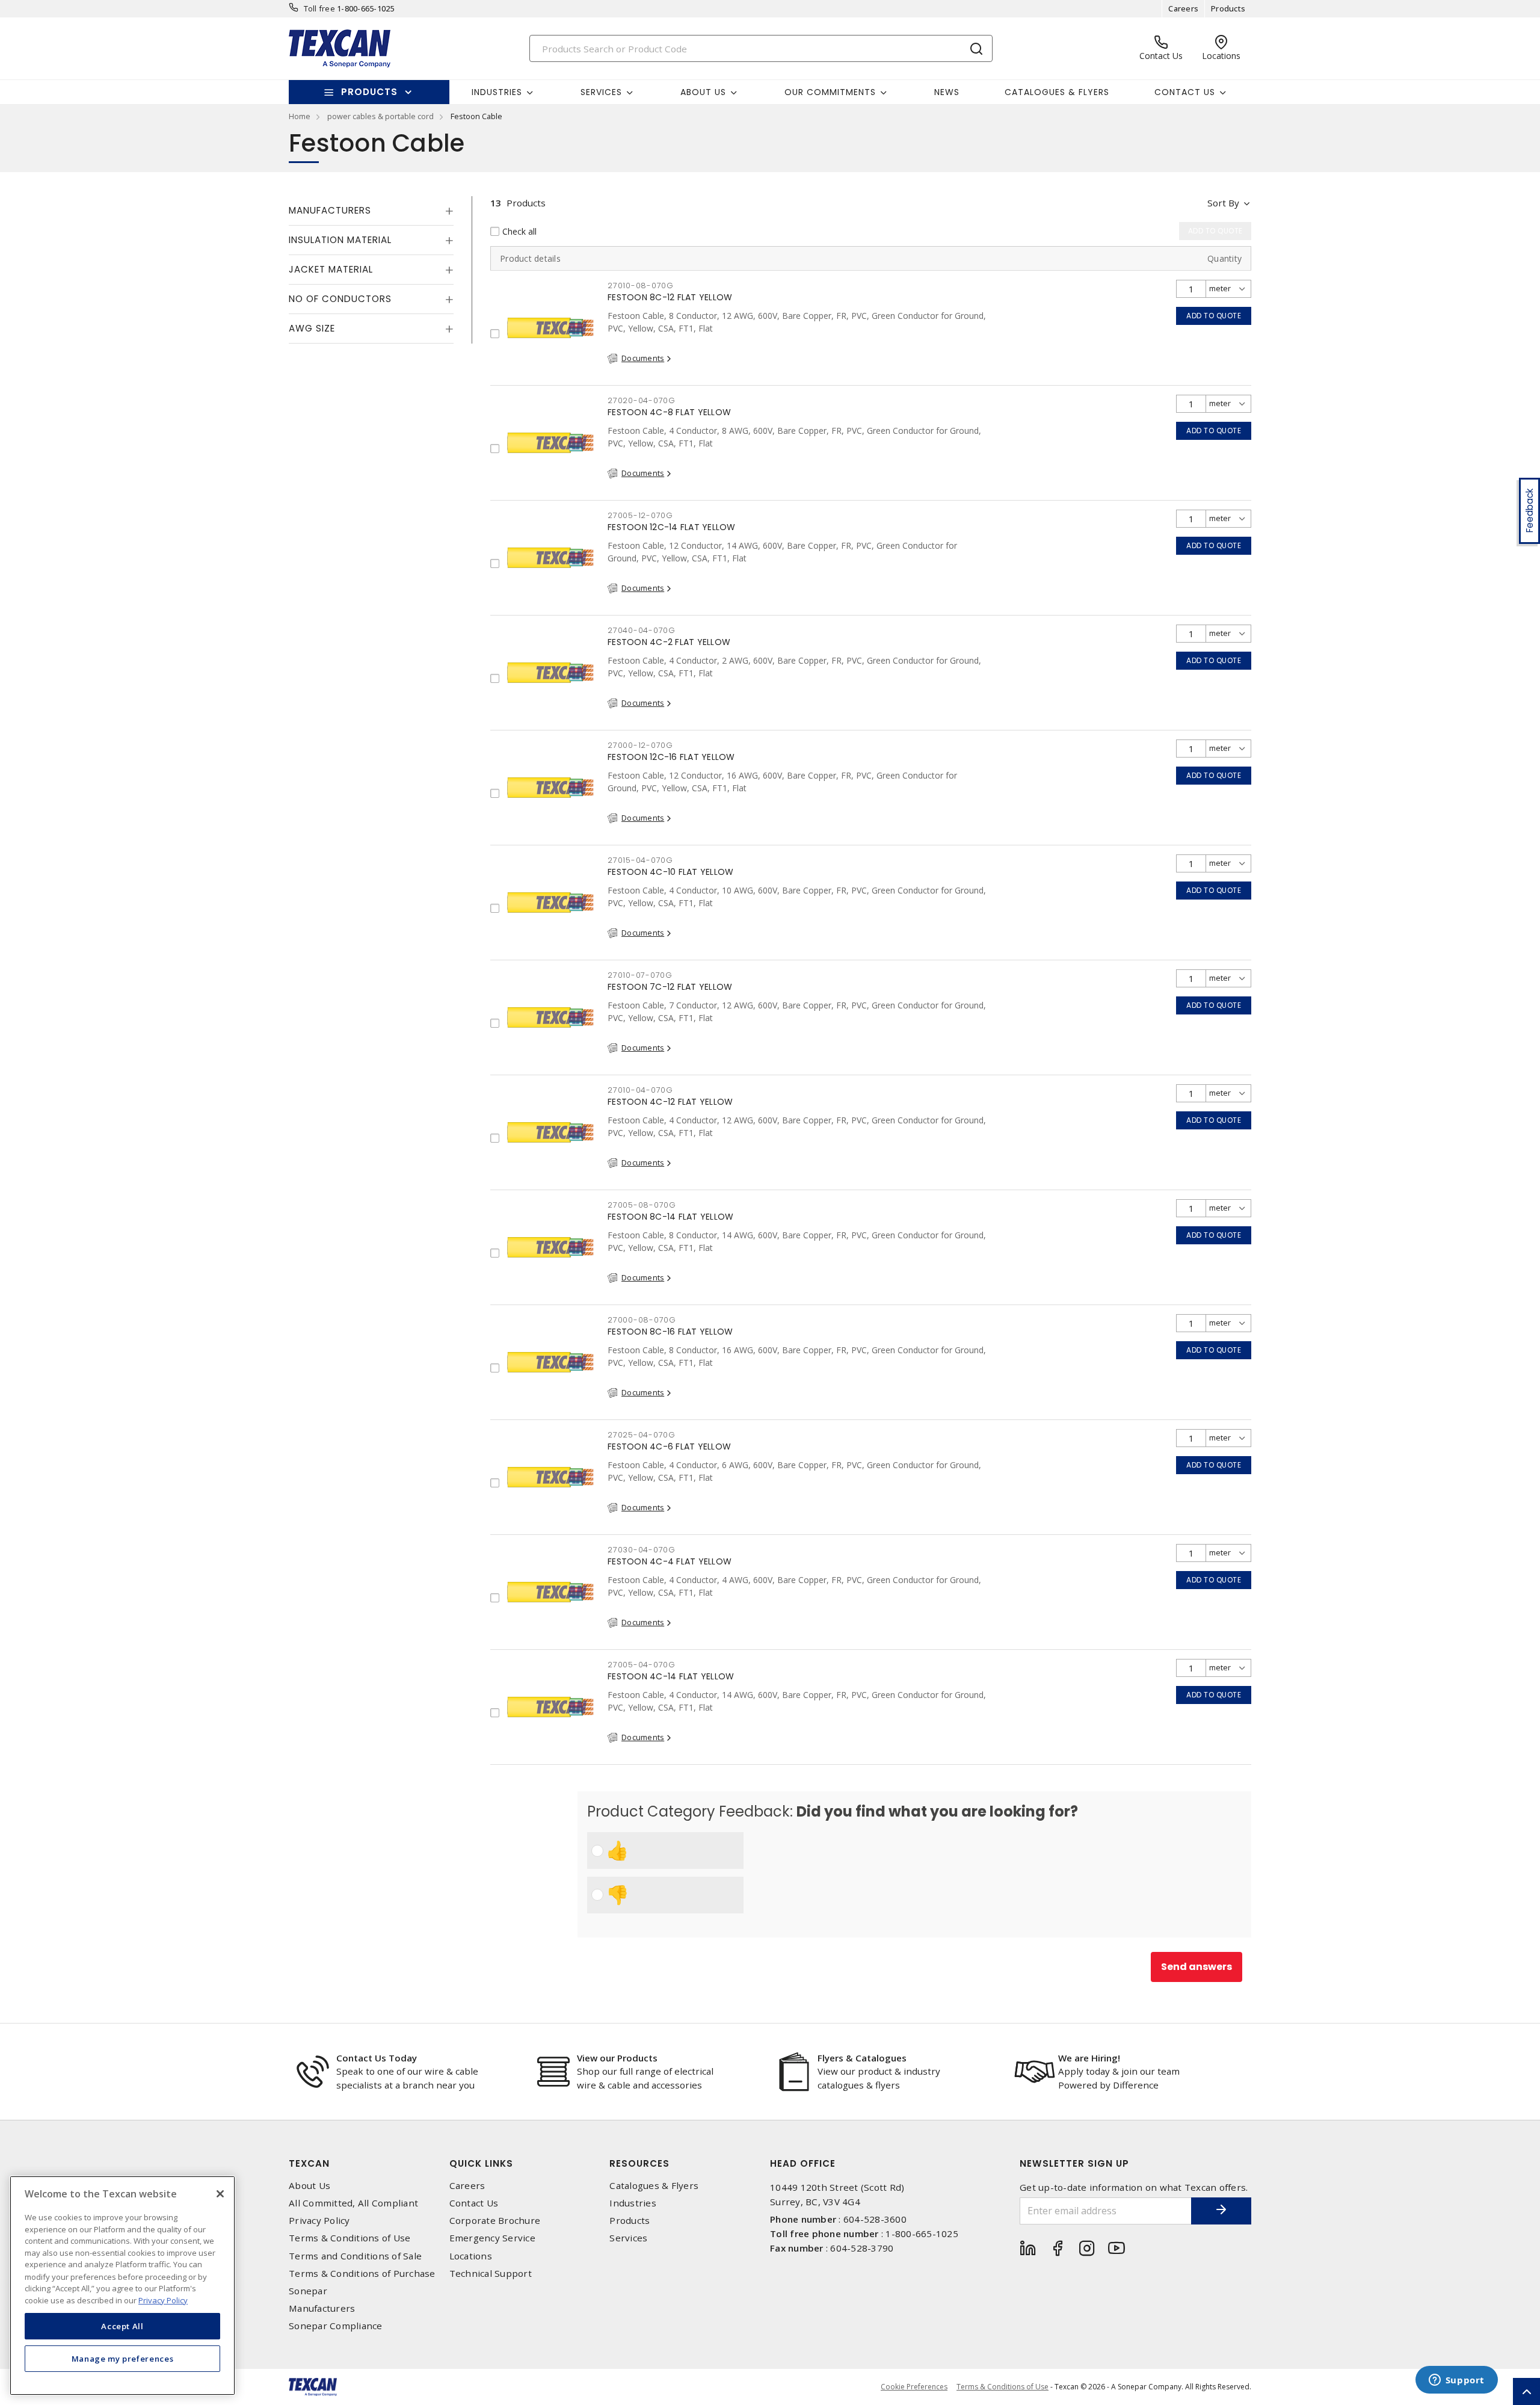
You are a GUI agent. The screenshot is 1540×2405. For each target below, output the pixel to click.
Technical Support (491, 2274)
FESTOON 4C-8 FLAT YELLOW (669, 412)
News (947, 92)
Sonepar (308, 2291)
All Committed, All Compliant (353, 2203)
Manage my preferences (123, 2358)
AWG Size (312, 328)
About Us (310, 2186)
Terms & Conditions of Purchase (362, 2274)
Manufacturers (330, 210)
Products (1228, 8)
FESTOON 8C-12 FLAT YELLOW (670, 297)
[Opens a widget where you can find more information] (1456, 2381)
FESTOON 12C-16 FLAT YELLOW (671, 757)
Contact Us (474, 2203)
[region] (122, 2286)
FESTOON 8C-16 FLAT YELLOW (670, 1332)
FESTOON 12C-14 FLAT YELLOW (672, 527)
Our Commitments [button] (830, 92)
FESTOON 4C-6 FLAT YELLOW (669, 1446)
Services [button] (601, 92)
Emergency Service (492, 2238)
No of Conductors (340, 299)
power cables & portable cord (380, 116)
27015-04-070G (640, 860)
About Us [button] (703, 92)
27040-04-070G (642, 630)
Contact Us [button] (1185, 92)
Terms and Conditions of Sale (355, 2256)
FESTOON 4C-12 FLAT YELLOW (670, 1102)
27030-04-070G (642, 1550)
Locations (471, 2256)
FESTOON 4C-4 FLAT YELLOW (670, 1561)
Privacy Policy (319, 2221)
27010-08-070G (641, 286)
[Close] (220, 2194)
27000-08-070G (642, 1320)
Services (628, 2238)
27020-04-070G (642, 400)
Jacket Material (331, 269)
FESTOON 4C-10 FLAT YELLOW (670, 872)
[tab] (371, 211)
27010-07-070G (640, 975)
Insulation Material (340, 240)
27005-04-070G (642, 1665)
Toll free (319, 8)
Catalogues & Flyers (1057, 92)
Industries (633, 2203)
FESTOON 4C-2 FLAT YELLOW (669, 642)
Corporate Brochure (495, 2221)
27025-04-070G (642, 1435)
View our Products (617, 2058)
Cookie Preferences (914, 2387)
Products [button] (369, 92)
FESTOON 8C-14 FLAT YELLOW (670, 1217)
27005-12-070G (640, 515)
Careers (1183, 8)
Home (300, 116)
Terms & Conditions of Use (350, 2238)
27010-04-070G (640, 1090)
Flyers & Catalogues (862, 2058)
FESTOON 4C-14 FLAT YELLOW (671, 1676)
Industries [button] (497, 92)
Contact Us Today (377, 2058)
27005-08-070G (642, 1205)
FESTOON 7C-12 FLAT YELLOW (670, 987)
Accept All (122, 2326)
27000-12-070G (640, 745)
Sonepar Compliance (336, 2326)
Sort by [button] (1223, 203)
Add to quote (1214, 316)
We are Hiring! (1089, 2058)
